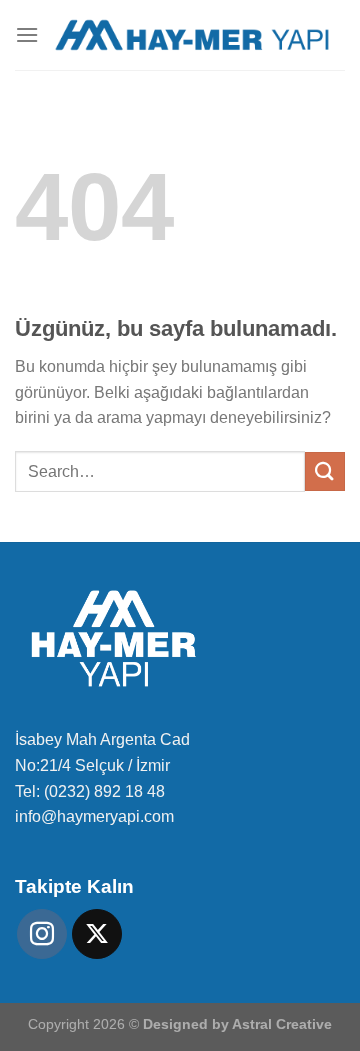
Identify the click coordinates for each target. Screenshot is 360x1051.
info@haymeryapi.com (94, 816)
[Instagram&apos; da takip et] (42, 934)
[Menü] (27, 34)
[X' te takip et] (97, 934)
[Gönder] (325, 471)
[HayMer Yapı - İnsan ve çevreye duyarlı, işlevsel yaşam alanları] (192, 35)
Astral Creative (282, 1024)
